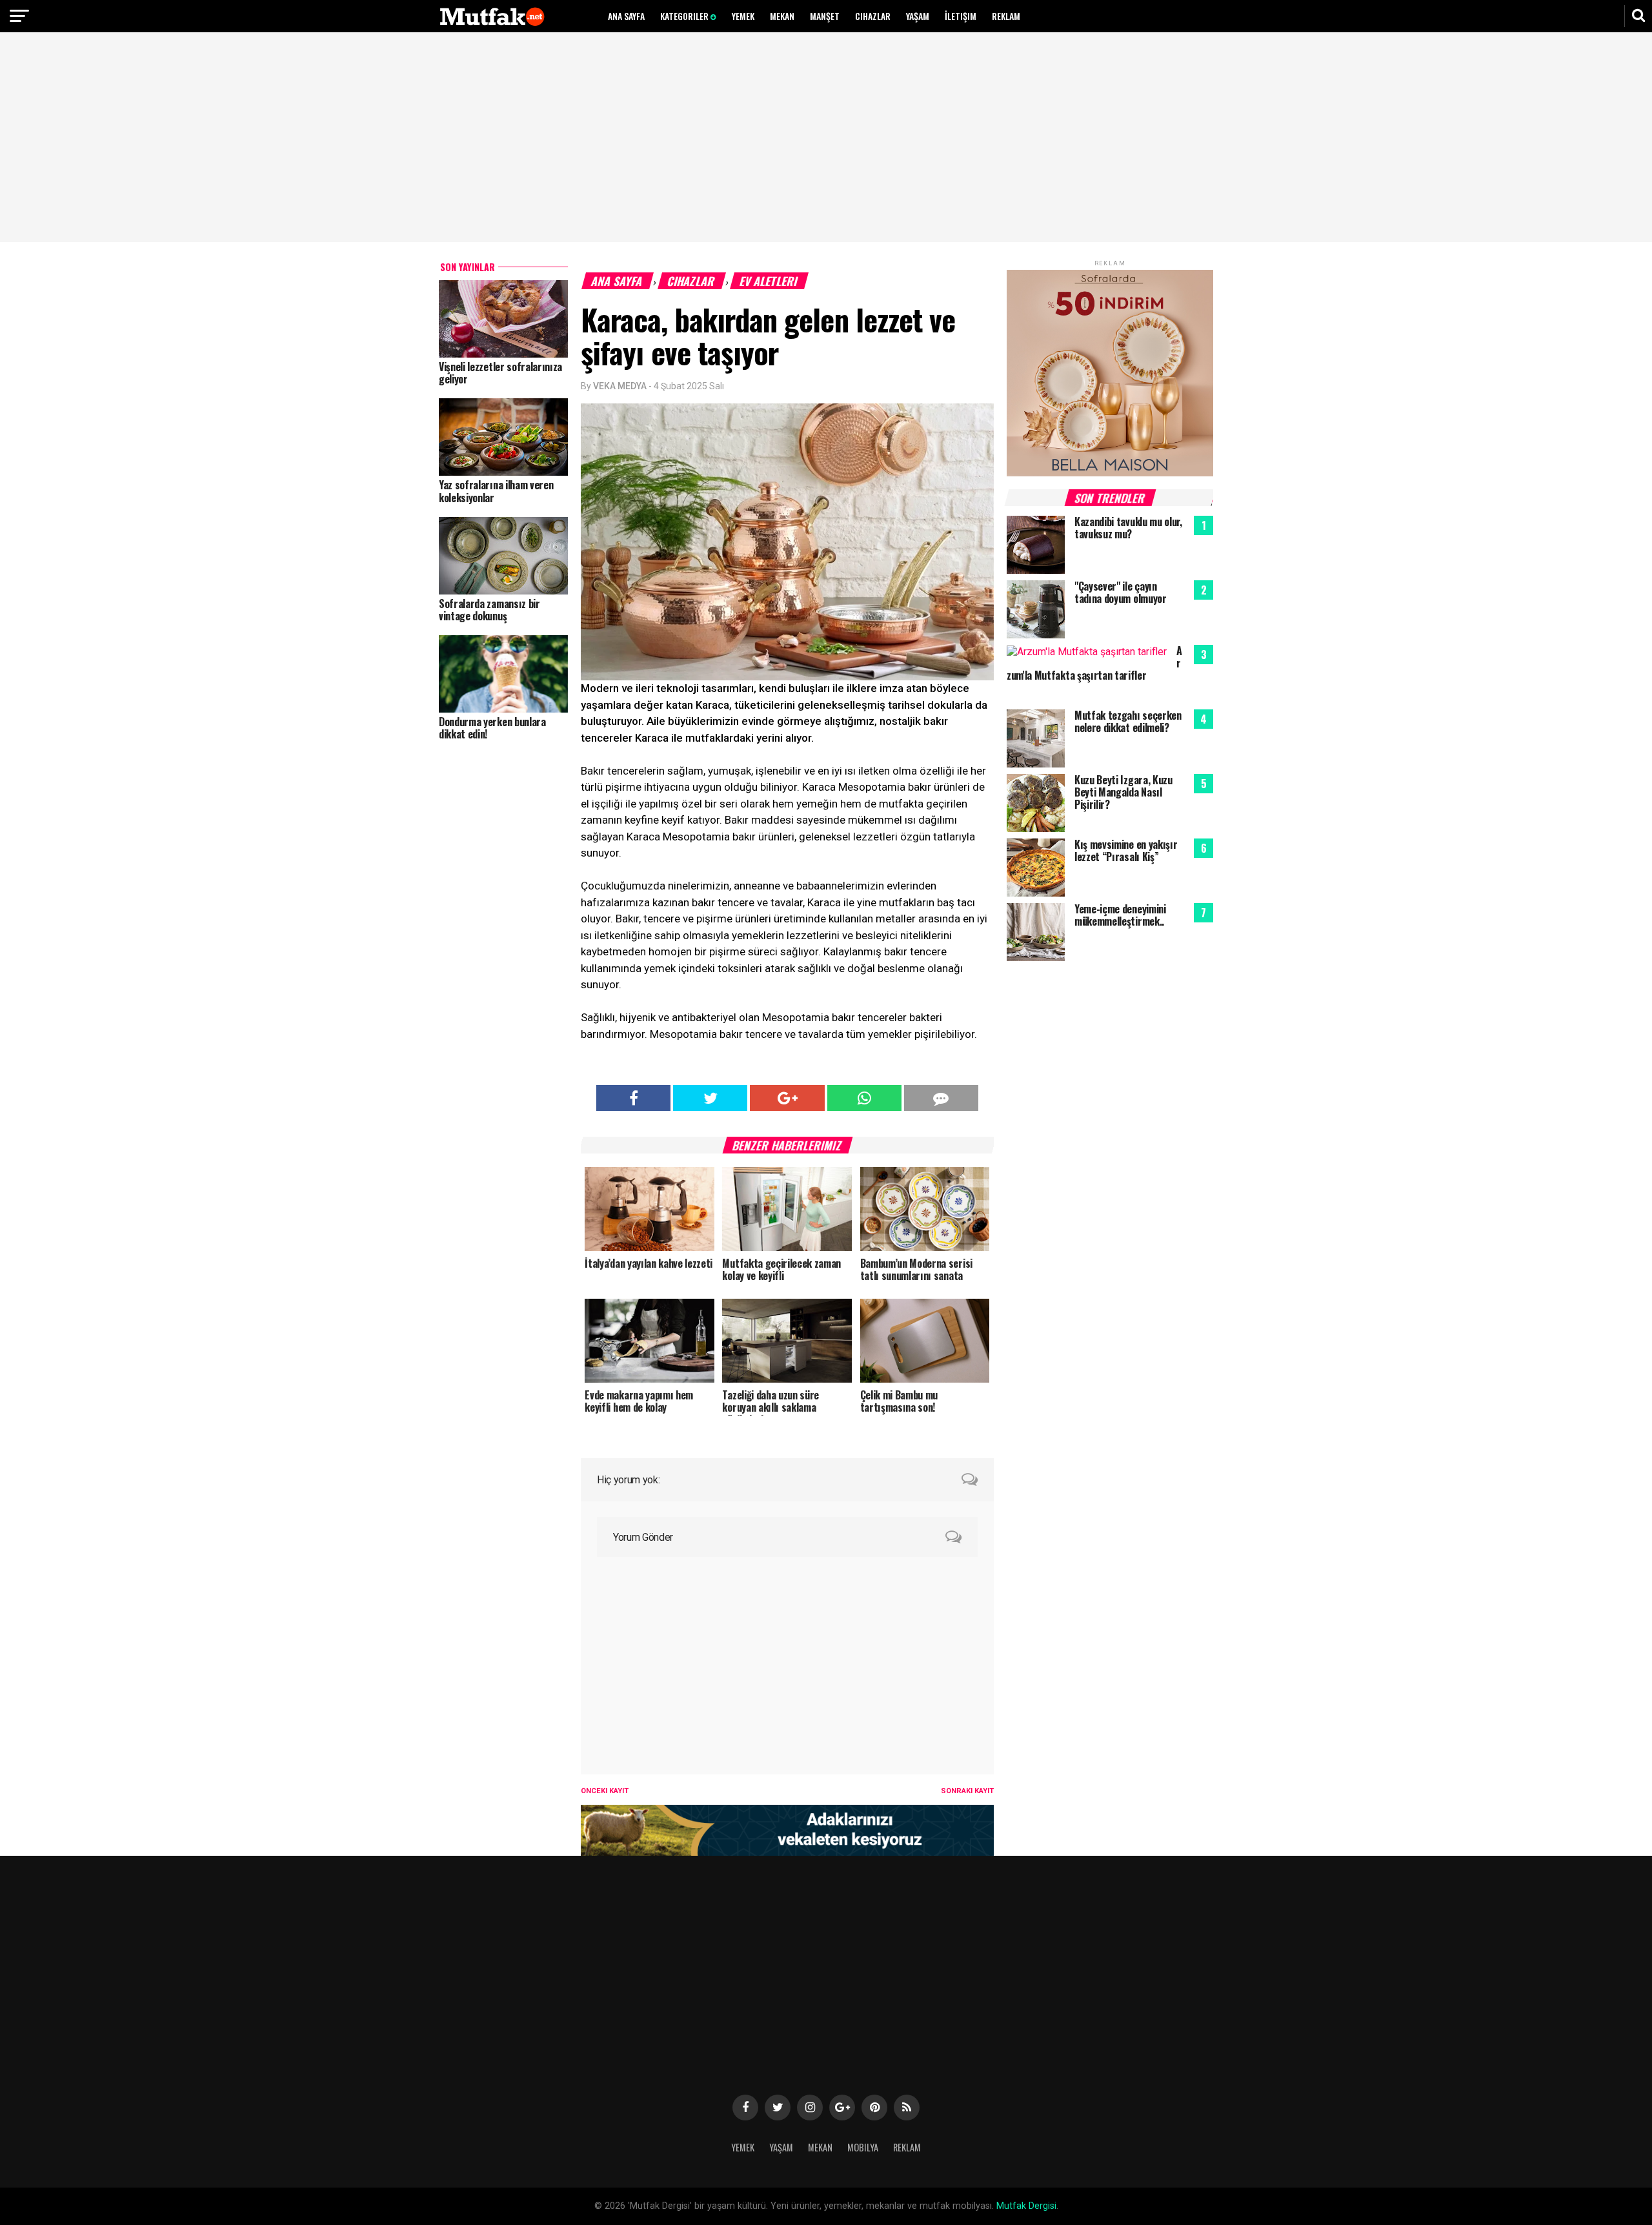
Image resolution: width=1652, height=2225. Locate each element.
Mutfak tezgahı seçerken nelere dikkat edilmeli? (1128, 721)
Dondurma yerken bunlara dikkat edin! (492, 728)
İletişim (961, 16)
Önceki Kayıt (605, 1791)
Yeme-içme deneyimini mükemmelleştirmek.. (1120, 915)
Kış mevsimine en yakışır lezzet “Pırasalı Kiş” (1126, 850)
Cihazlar (873, 16)
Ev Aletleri (769, 281)
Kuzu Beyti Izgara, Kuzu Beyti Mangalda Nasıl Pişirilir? (1123, 792)
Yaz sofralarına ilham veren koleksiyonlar (496, 491)
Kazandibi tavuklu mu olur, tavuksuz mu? (1128, 528)
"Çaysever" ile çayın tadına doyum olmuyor (1121, 592)
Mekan (782, 16)
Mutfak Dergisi (1026, 2206)
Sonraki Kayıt (967, 1791)
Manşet (825, 16)
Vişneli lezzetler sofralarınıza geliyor (500, 373)
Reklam (1006, 16)
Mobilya (863, 2147)
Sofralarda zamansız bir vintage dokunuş (489, 610)
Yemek (743, 16)
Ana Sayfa (626, 16)
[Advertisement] (826, 139)
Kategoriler (685, 16)
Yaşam (918, 16)
